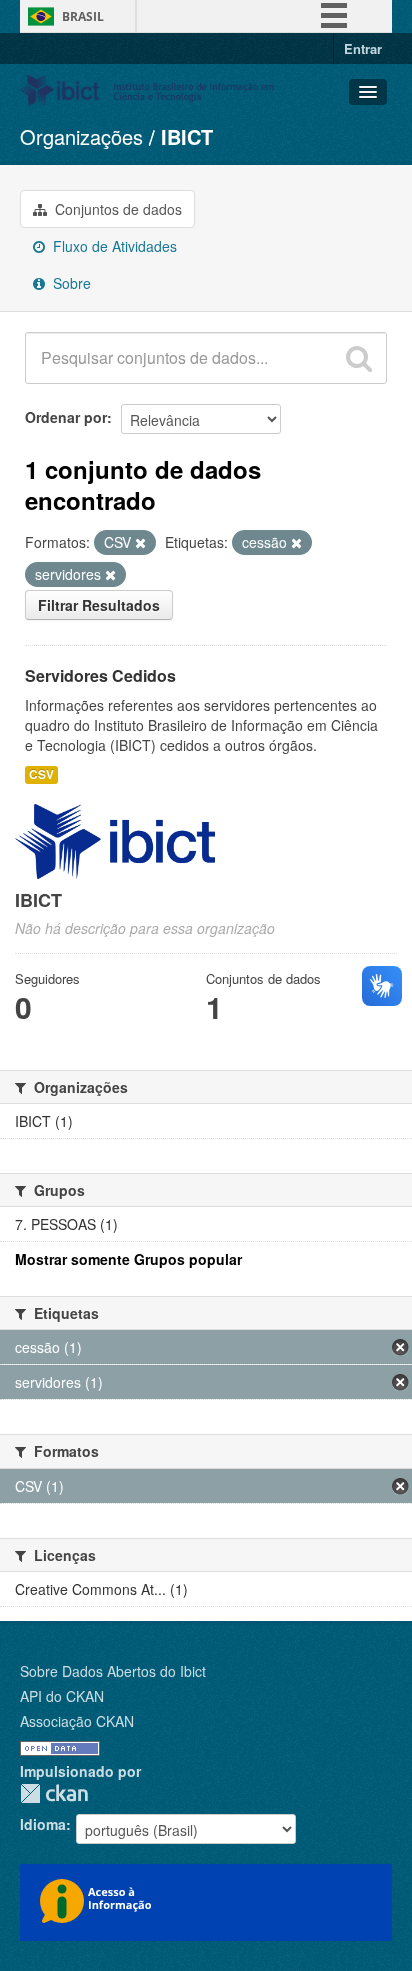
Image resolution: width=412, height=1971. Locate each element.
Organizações (81, 136)
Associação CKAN (77, 1721)
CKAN (54, 1793)
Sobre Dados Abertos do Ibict (113, 1671)
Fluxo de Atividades (113, 246)
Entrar (363, 48)
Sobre (70, 283)
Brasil (83, 16)
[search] (359, 358)
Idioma (43, 1824)
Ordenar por (66, 417)
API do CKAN (62, 1696)
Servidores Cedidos (100, 675)
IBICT (187, 136)
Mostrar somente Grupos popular (128, 1259)
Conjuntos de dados (116, 209)
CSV (41, 774)
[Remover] (140, 543)
